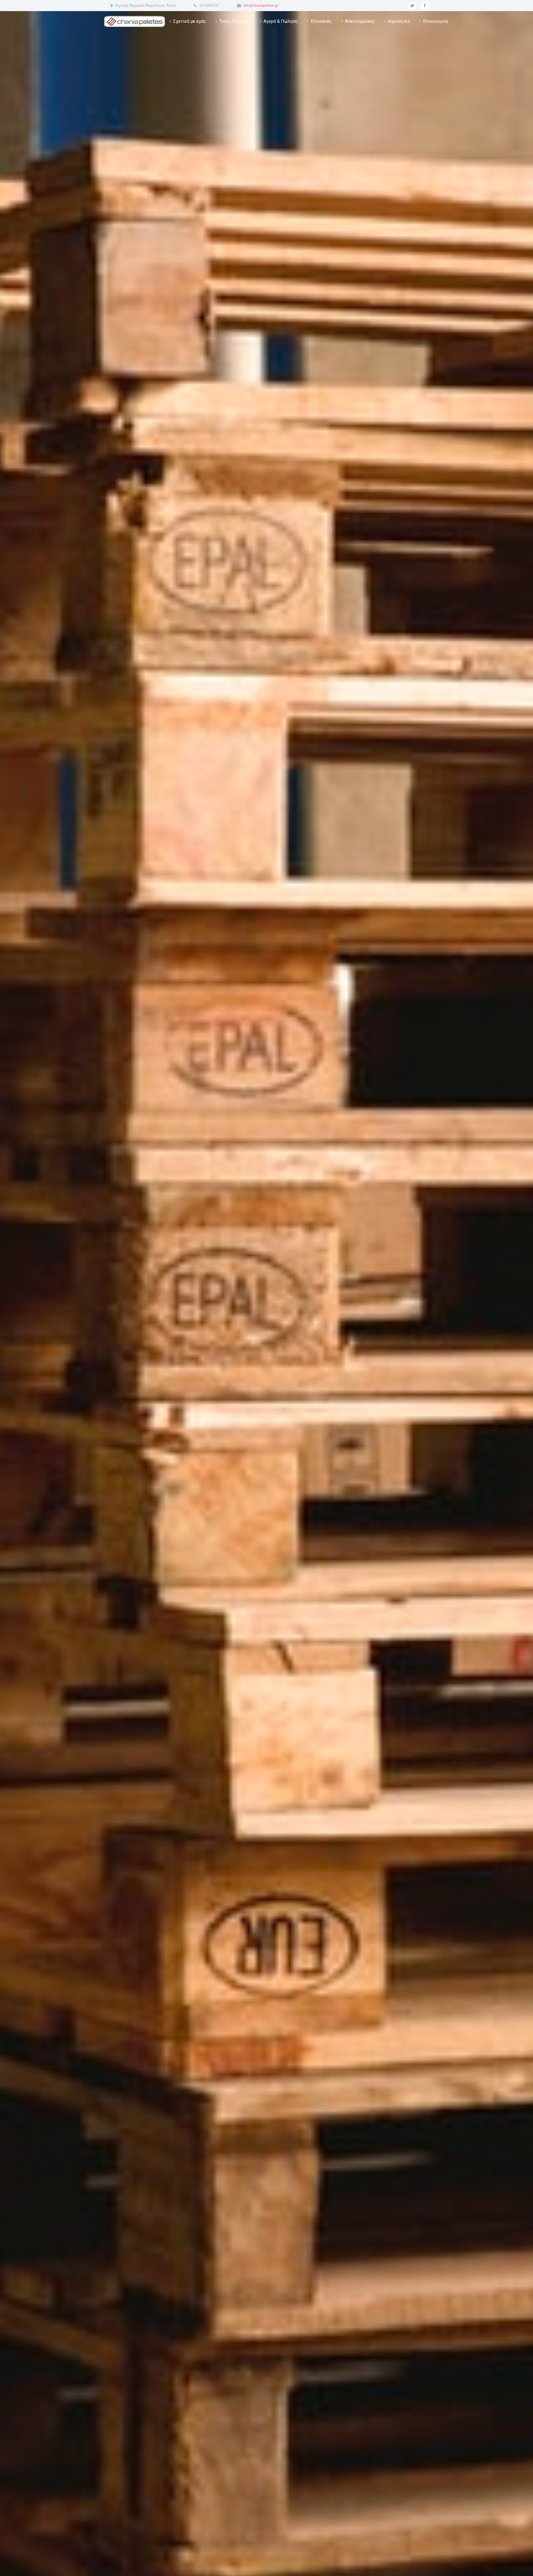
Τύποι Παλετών (235, 21)
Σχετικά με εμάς (190, 21)
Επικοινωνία (436, 21)
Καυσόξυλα (399, 21)
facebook (425, 6)
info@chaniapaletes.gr (261, 5)
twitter (412, 6)
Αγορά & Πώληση (281, 21)
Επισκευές (321, 21)
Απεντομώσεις (360, 21)
